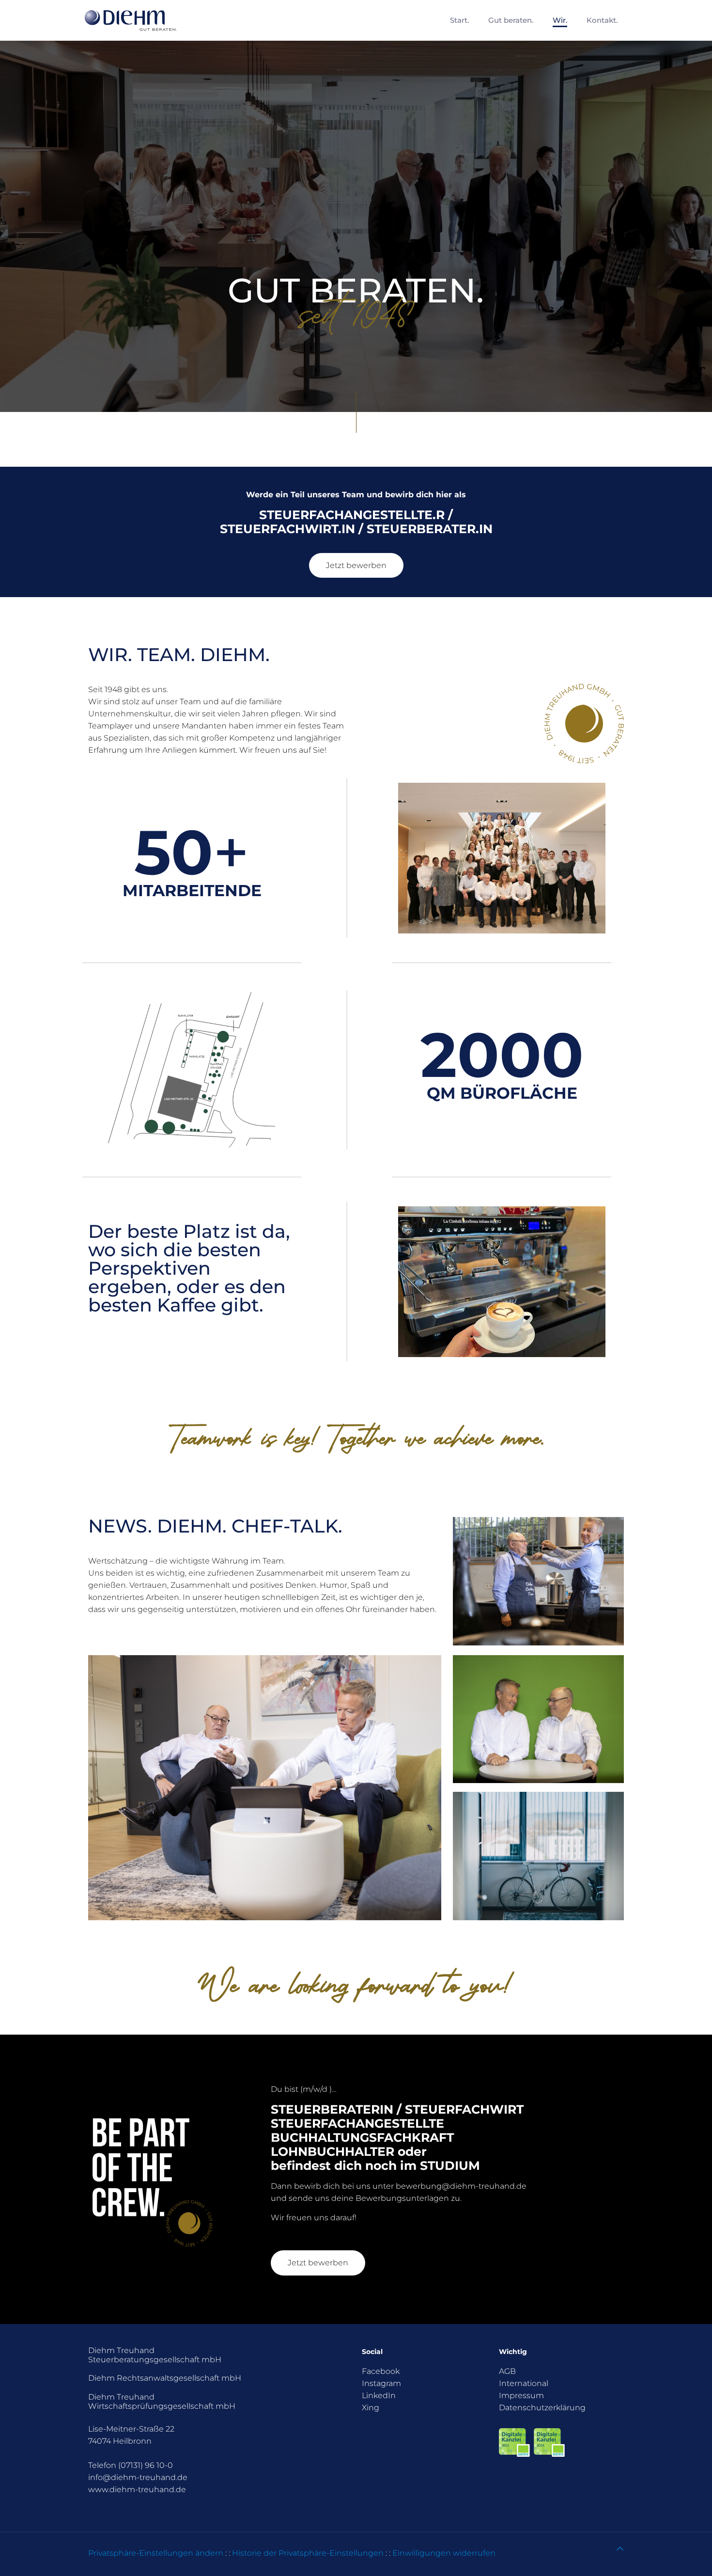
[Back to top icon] (620, 2549)
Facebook (381, 2371)
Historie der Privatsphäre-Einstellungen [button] (308, 2553)
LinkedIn (379, 2395)
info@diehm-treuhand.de (138, 2477)
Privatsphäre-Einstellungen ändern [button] (156, 2553)
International (524, 2383)
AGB (507, 2371)
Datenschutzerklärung (542, 2408)
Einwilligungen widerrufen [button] (444, 2553)
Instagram (381, 2383)
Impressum (521, 2395)
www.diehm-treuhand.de (137, 2489)
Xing (371, 2408)
